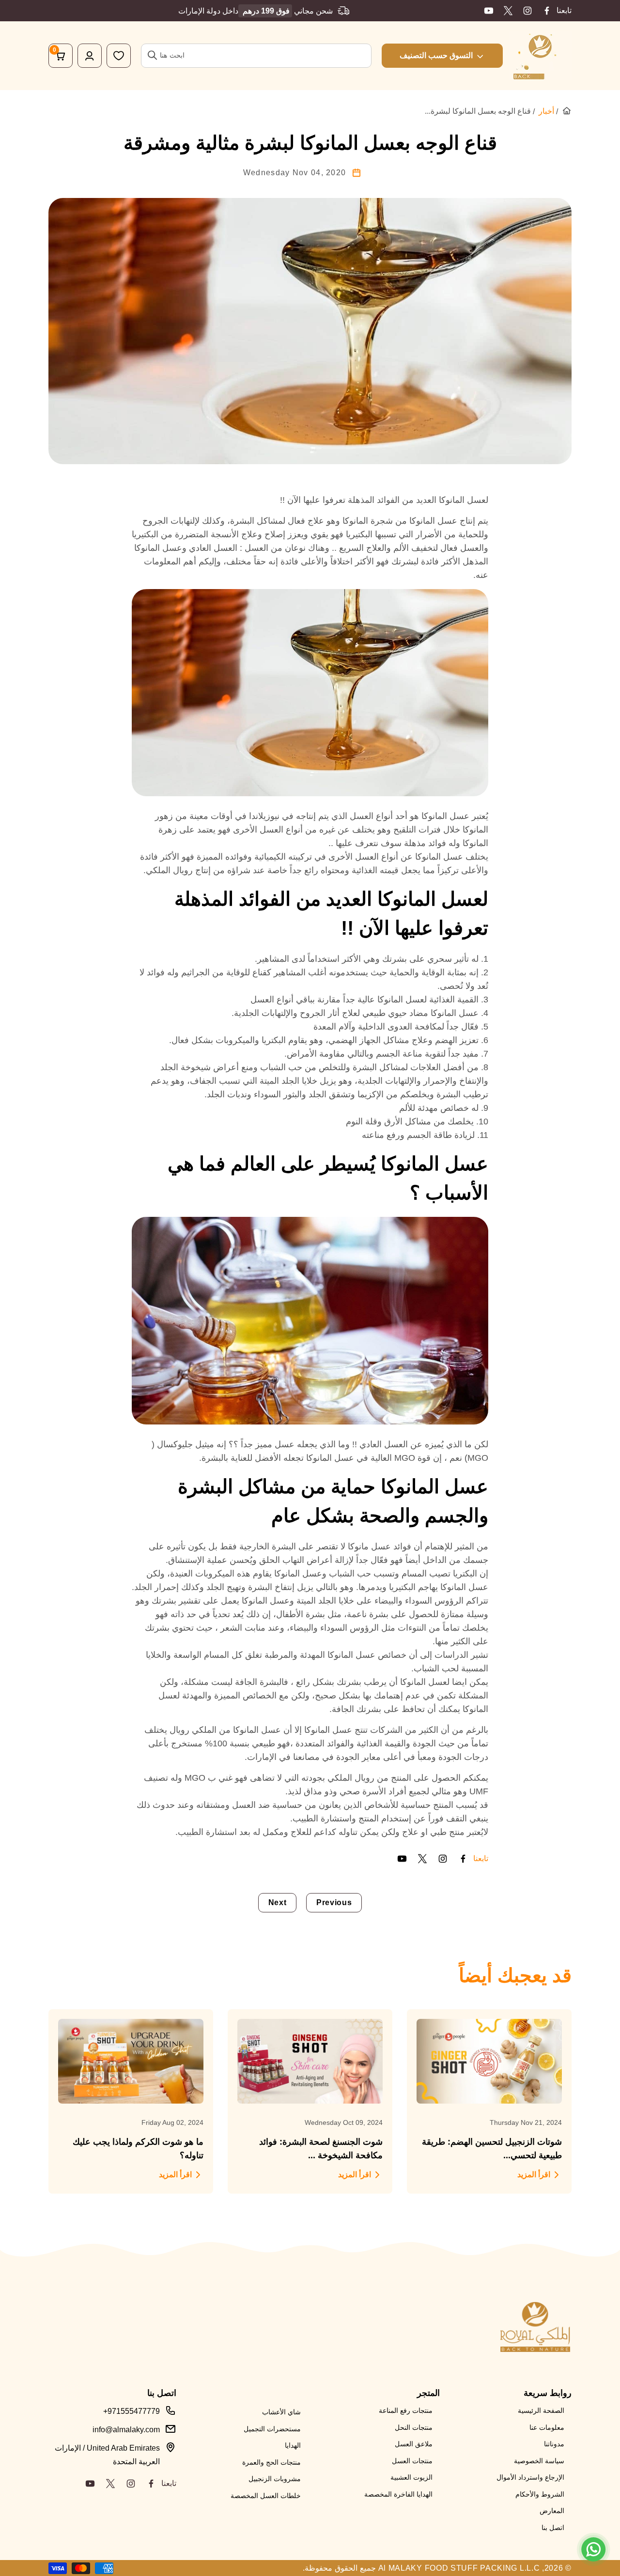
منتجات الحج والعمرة (271, 2462)
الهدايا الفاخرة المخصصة (398, 2494)
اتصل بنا (553, 2528)
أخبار (546, 111)
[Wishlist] (119, 56)
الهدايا (293, 2445)
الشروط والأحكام (540, 2494)
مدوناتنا (554, 2444)
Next (278, 1902)
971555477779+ (132, 2411)
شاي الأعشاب (281, 2412)
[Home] (567, 111)
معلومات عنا (547, 2427)
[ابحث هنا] (153, 55)
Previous (334, 1902)
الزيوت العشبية (411, 2477)
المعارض (552, 2511)
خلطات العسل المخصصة (266, 2496)
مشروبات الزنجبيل (275, 2479)
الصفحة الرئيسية (541, 2410)
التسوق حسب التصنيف (436, 55)
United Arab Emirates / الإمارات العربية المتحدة (107, 2455)
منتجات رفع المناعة (406, 2410)
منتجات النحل (414, 2427)
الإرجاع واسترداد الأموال (530, 2477)
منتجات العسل (412, 2461)
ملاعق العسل (414, 2444)
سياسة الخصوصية (539, 2461)
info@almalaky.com (126, 2430)
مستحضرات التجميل (272, 2429)
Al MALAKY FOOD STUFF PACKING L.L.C (459, 2568)
